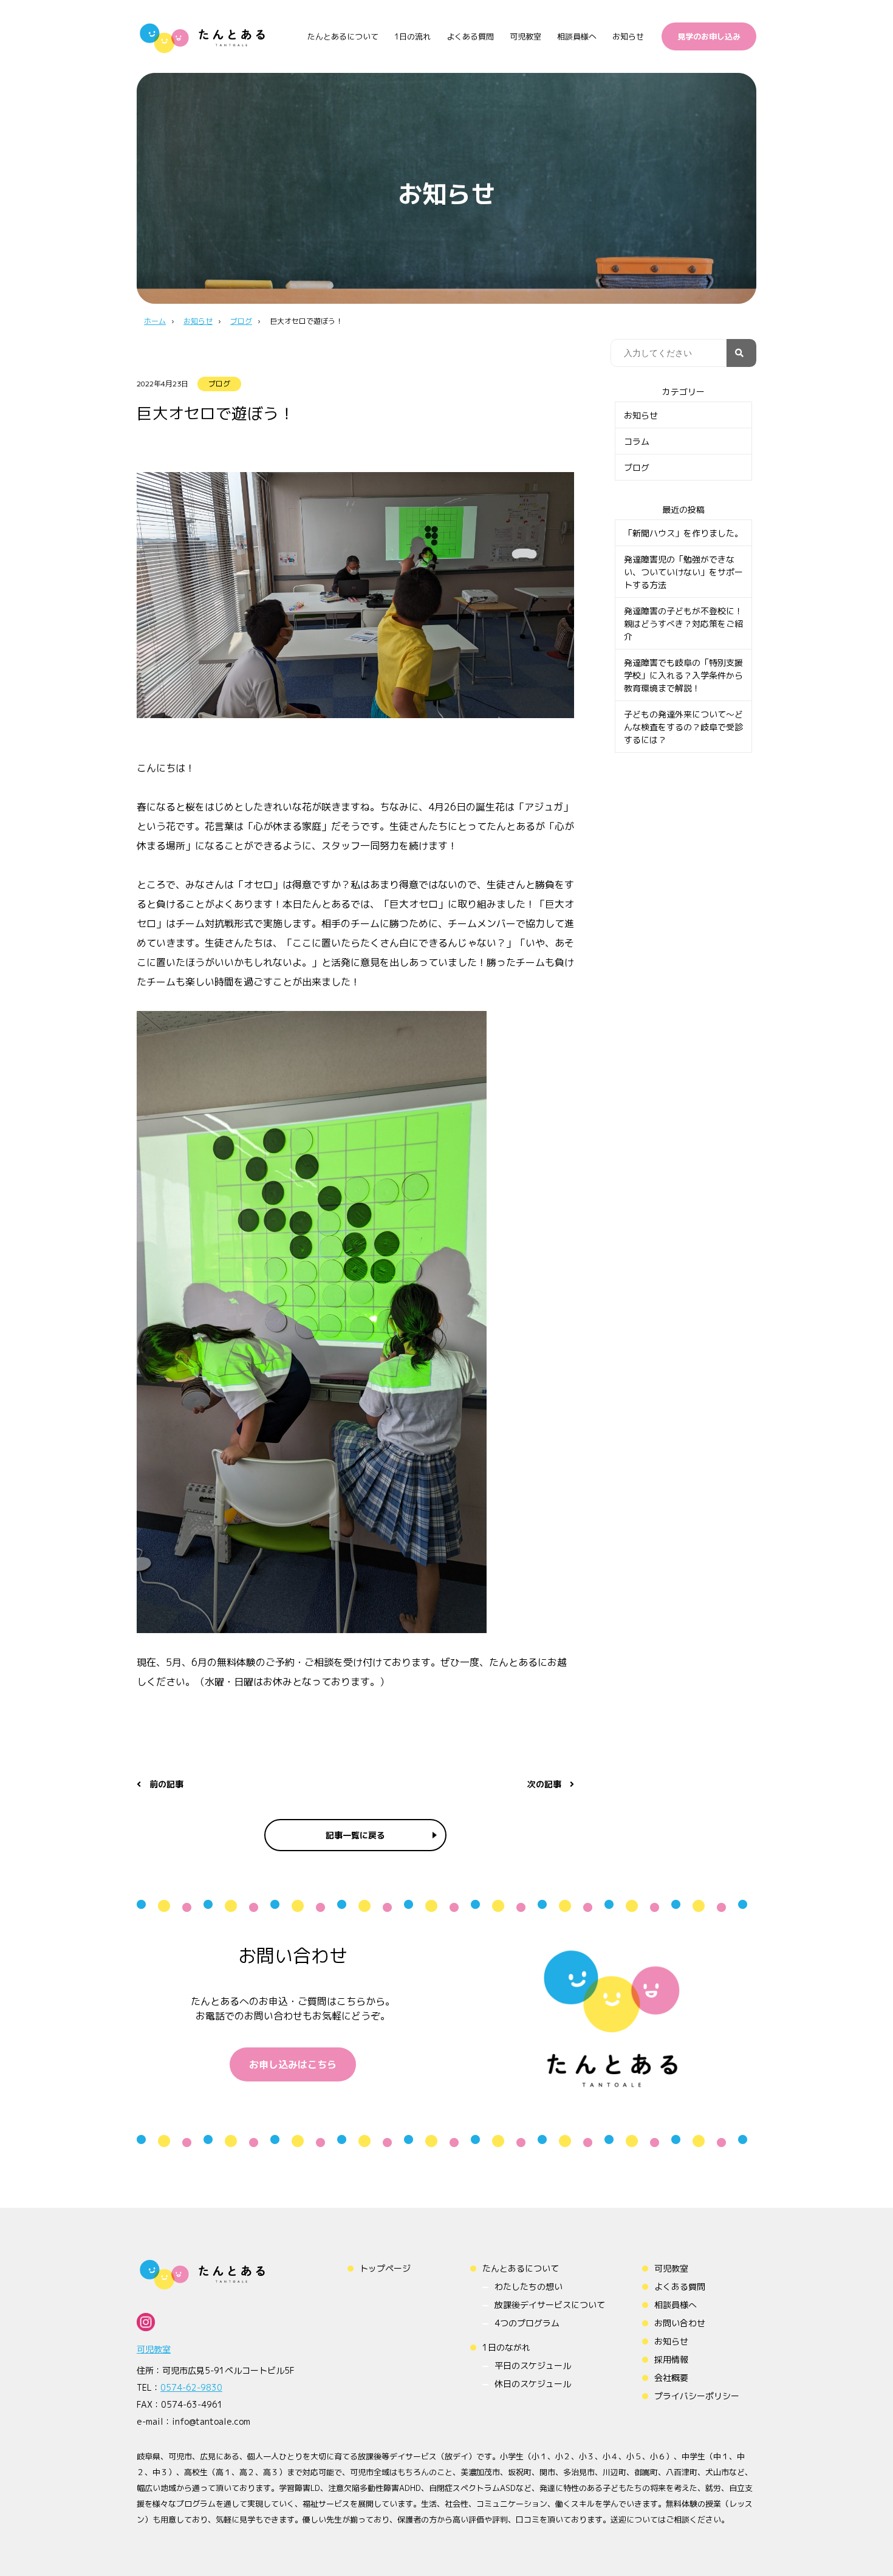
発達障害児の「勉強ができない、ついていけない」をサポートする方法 (683, 572)
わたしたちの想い (529, 2287)
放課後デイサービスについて (550, 2305)
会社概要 (671, 2378)
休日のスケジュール (533, 2384)
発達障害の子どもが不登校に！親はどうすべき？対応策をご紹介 (683, 624)
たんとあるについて (343, 36)
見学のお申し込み (709, 36)
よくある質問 (470, 36)
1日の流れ (412, 36)
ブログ (219, 384)
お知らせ (628, 36)
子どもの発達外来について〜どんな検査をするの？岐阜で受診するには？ (683, 727)
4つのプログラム (527, 2323)
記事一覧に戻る (355, 1835)
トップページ (385, 2268)
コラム (637, 441)
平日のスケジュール (533, 2365)
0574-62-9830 (191, 2387)
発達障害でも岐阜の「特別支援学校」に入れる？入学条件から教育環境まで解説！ (683, 675)
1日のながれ (506, 2347)
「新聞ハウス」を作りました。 (683, 533)
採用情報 (671, 2359)
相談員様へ (577, 36)
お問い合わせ (680, 2323)
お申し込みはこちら (293, 2064)
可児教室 (525, 36)
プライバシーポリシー (697, 2396)
